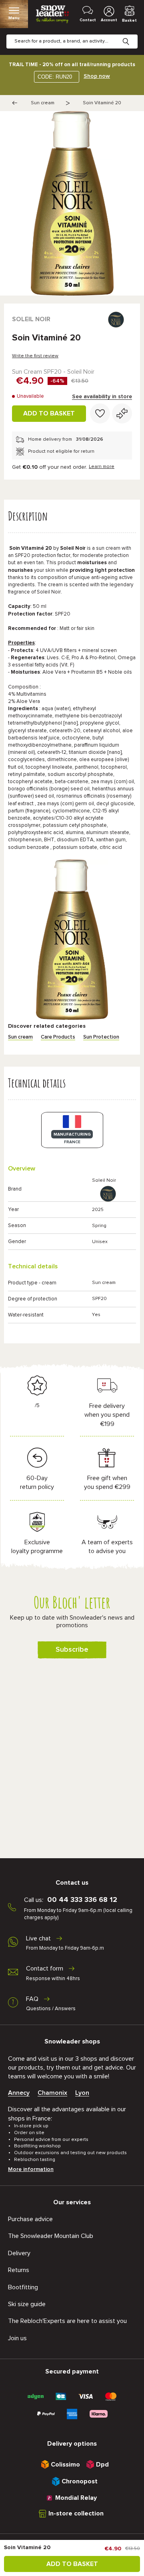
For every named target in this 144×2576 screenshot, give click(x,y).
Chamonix (52, 2093)
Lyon (82, 2093)
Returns (19, 2270)
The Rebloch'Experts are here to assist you (67, 2321)
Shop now (97, 76)
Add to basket (49, 413)
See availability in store (102, 397)
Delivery (19, 2253)
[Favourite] (100, 413)
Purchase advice (30, 2219)
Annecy (19, 2093)
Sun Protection (101, 1037)
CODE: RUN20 (55, 77)
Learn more (102, 467)
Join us (17, 2338)
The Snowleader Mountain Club (51, 2236)
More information (31, 2169)
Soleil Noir (31, 319)
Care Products (58, 1037)
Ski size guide (27, 2304)
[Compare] (122, 413)
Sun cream (43, 103)
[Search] (132, 35)
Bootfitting (23, 2287)
